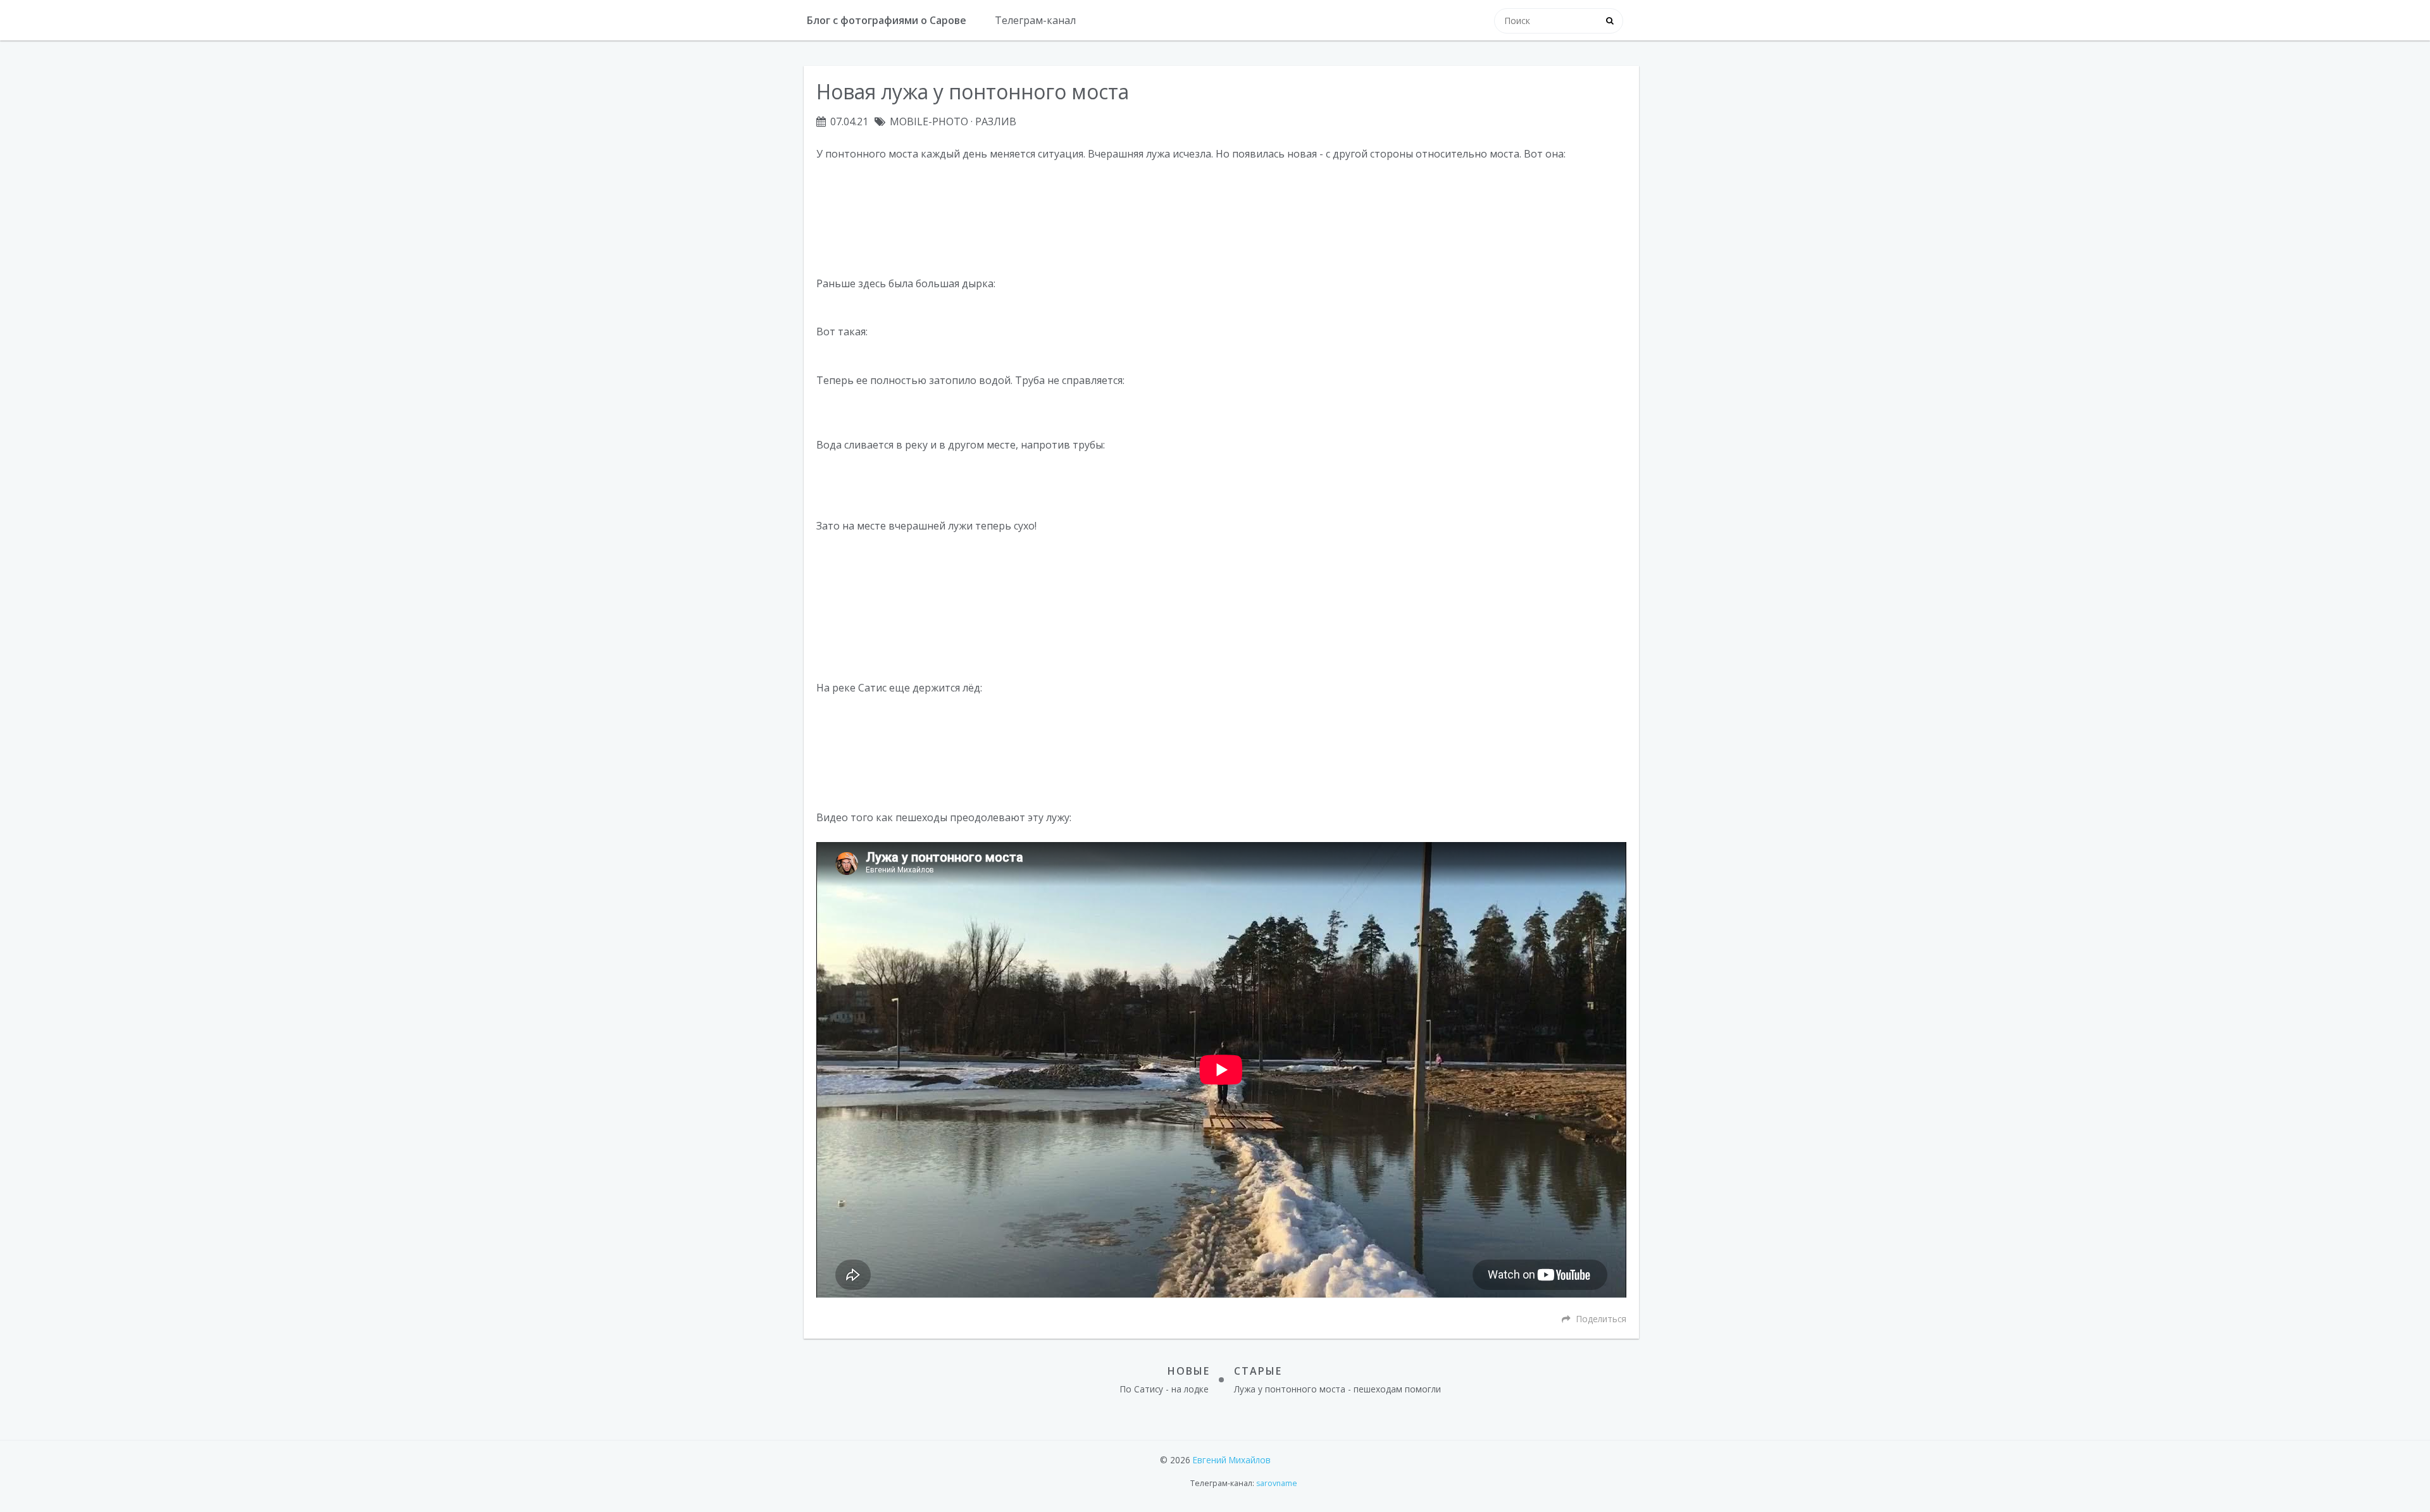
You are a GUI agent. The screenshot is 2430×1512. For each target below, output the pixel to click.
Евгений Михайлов (1232, 1460)
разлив (996, 121)
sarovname (1277, 1483)
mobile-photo (929, 121)
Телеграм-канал (1035, 20)
